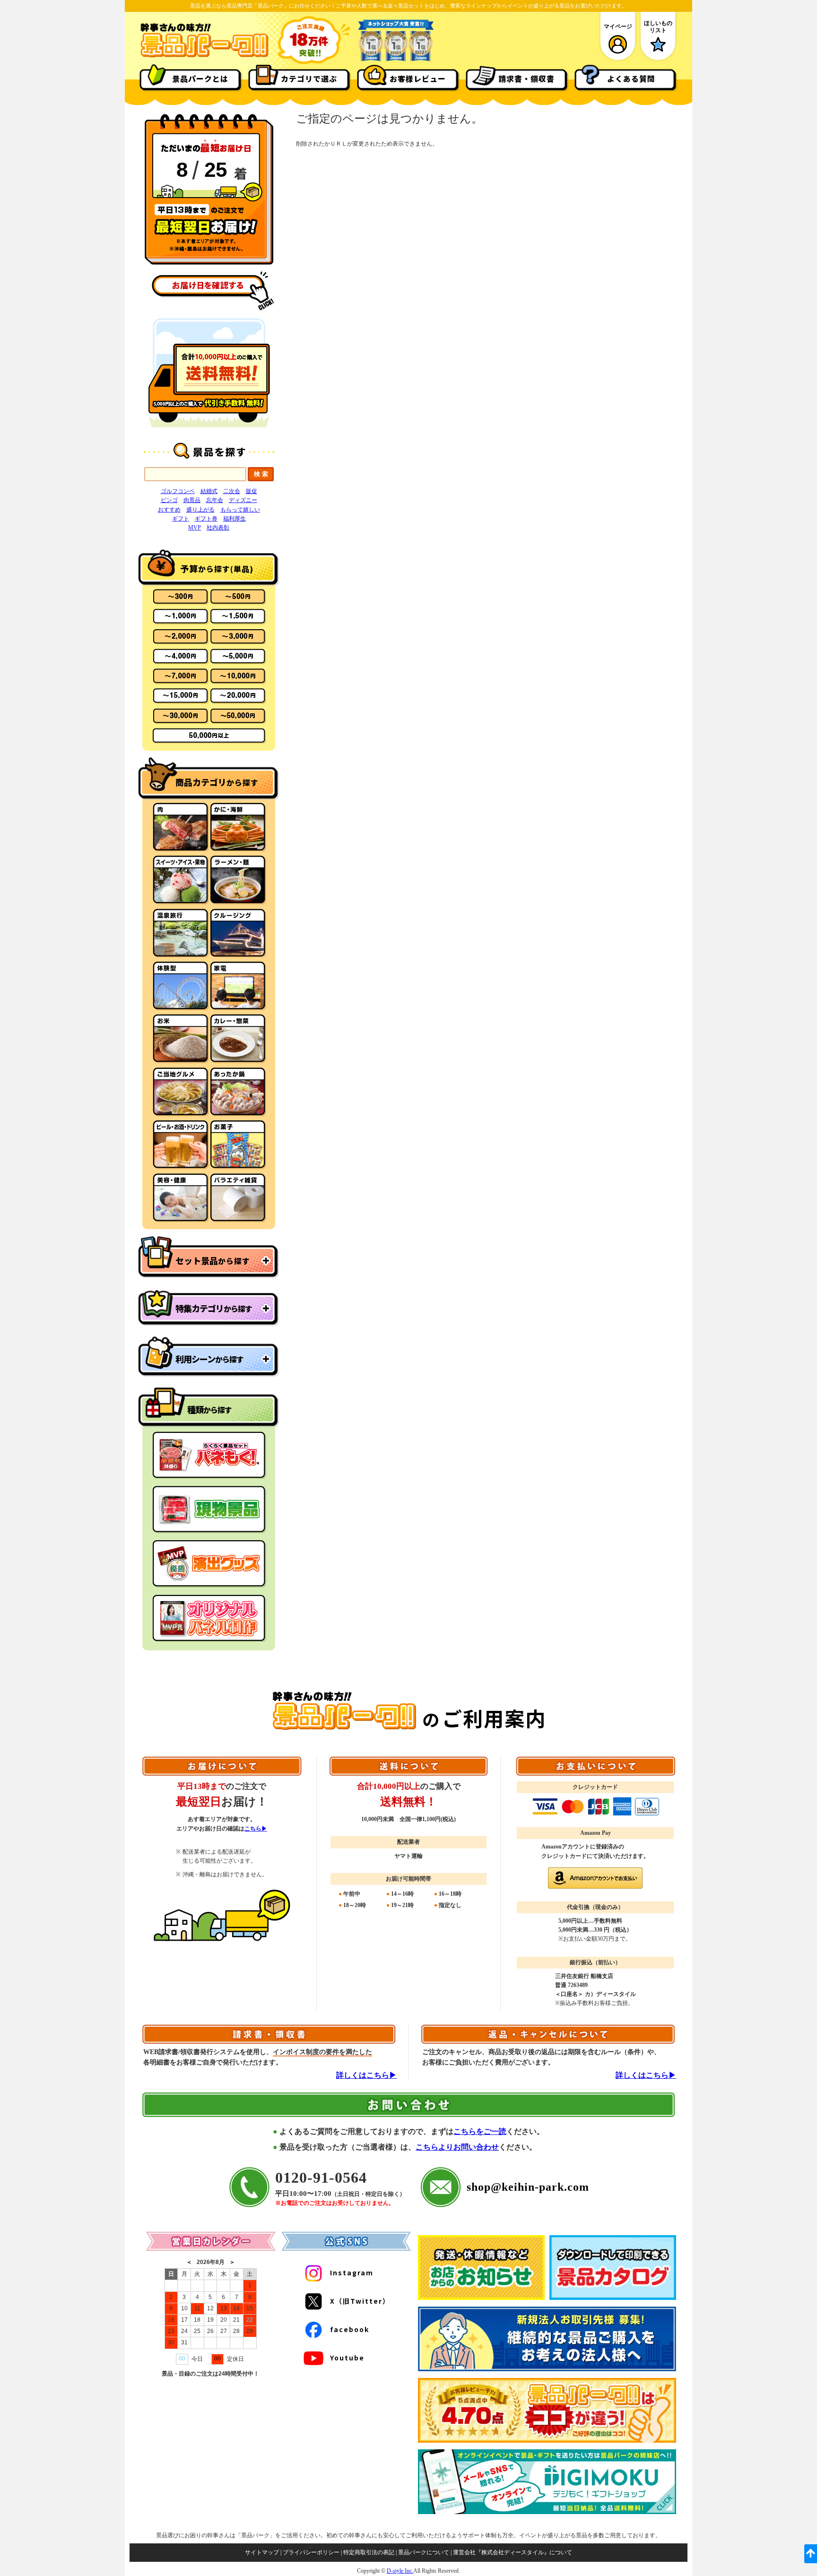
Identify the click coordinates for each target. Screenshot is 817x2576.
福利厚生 (235, 519)
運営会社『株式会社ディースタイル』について (513, 2552)
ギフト (181, 519)
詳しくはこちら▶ (366, 2075)
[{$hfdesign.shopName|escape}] (204, 56)
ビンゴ (169, 500)
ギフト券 (206, 519)
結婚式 (209, 491)
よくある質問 (631, 78)
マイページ (618, 26)
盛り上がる (200, 510)
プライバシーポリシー (311, 2552)
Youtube (347, 2358)
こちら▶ (256, 1829)
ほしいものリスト (658, 26)
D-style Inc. (400, 2571)
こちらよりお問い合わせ (457, 2147)
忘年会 (215, 500)
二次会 (232, 491)
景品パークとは (200, 78)
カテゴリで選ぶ (309, 78)
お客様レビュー (418, 78)
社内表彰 (218, 528)
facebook (350, 2329)
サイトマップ (262, 2552)
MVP (195, 528)
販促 (252, 491)
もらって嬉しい (240, 510)
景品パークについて (424, 2552)
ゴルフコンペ (178, 491)
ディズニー (243, 500)
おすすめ (169, 510)
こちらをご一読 (480, 2131)
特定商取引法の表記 (369, 2552)
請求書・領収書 (526, 78)
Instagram (352, 2272)
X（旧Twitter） (360, 2301)
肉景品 (192, 500)
